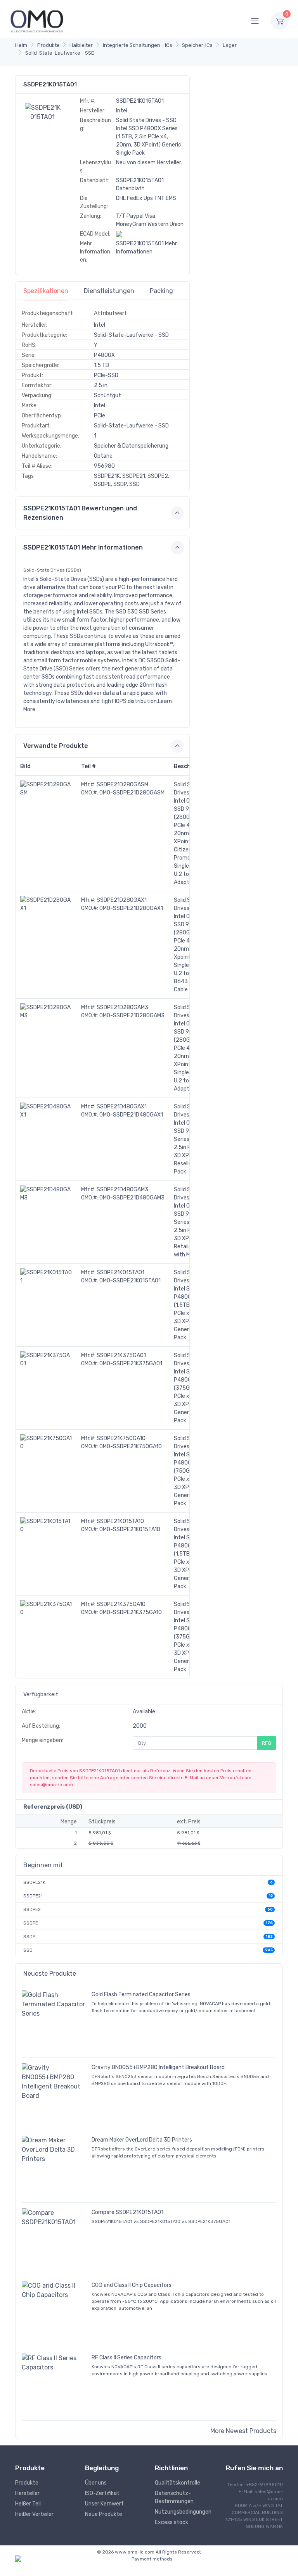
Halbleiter (81, 45)
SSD (28, 1950)
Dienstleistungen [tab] (109, 291)
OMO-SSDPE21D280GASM (132, 793)
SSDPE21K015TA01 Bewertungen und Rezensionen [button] (80, 513)
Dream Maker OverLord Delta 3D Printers (142, 2140)
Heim (21, 45)
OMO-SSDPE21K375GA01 (131, 1364)
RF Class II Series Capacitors (126, 2358)
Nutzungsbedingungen (183, 2512)
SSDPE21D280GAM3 (122, 1007)
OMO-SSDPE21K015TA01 (130, 1281)
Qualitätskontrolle (178, 2483)
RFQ (267, 1743)
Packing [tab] (161, 291)
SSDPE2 (32, 1909)
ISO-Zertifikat (102, 2493)
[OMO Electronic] (37, 21)
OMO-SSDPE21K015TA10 (130, 1529)
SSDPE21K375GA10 (121, 1604)
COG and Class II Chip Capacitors (132, 2285)
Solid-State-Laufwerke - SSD (60, 53)
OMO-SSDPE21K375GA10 (131, 1612)
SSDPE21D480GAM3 (122, 1190)
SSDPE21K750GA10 (121, 1438)
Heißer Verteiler (34, 2514)
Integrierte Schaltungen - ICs (138, 45)
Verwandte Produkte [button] (56, 746)
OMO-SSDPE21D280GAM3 (132, 1016)
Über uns (96, 2483)
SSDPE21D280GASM (122, 785)
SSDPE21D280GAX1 (122, 900)
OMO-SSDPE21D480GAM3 (132, 1198)
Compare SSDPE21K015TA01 (127, 2212)
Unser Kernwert (104, 2504)
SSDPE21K (34, 1882)
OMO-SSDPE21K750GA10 (131, 1447)
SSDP (29, 1937)
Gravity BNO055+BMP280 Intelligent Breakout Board (158, 2067)
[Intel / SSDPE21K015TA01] (43, 112)
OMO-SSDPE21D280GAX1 (131, 908)
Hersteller (27, 2493)
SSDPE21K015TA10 (120, 1521)
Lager (230, 45)
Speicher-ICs (197, 45)
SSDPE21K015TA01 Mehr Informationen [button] (83, 547)
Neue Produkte (104, 2514)
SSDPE (31, 1923)
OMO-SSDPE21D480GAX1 (131, 1115)
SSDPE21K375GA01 (121, 1355)
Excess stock (172, 2522)
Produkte (49, 45)
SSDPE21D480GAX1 (122, 1107)
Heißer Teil (28, 2504)
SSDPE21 (33, 1896)
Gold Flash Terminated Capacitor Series (141, 1994)
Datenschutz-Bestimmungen (174, 2497)
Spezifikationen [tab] (46, 291)
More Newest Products (243, 2431)
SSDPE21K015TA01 (120, 1272)
